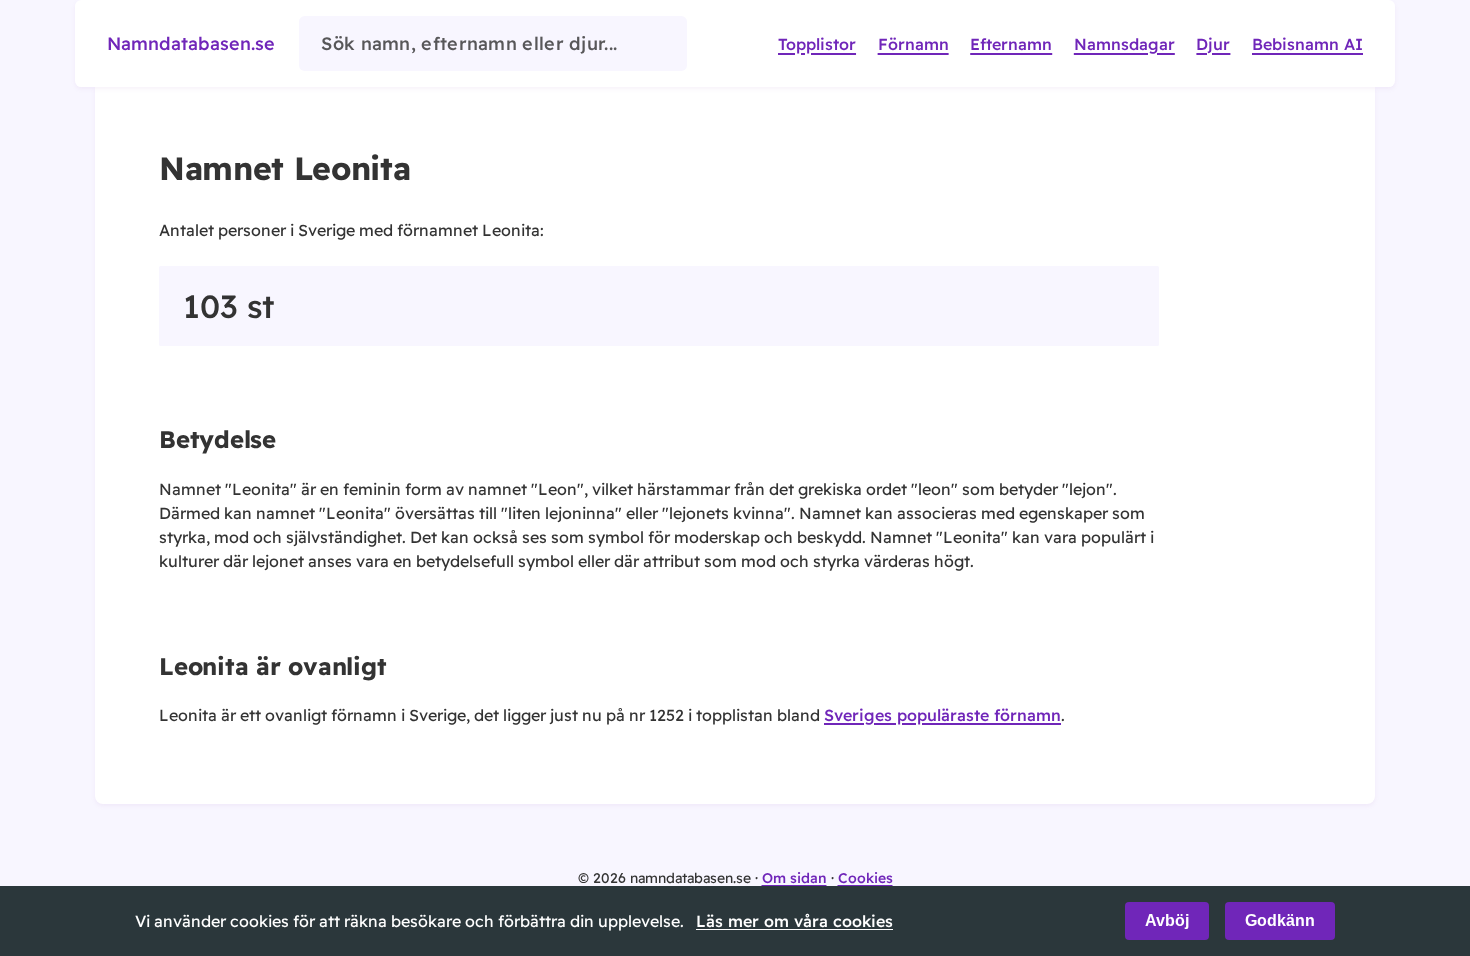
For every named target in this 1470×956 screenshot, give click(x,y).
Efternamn (1011, 44)
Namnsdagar (1124, 44)
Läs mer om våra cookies (794, 921)
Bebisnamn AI (1307, 44)
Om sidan (794, 878)
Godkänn (1280, 920)
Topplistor (817, 44)
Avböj (1167, 920)
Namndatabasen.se (191, 43)
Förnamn (913, 44)
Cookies (865, 878)
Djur (1213, 44)
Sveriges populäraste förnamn (942, 715)
